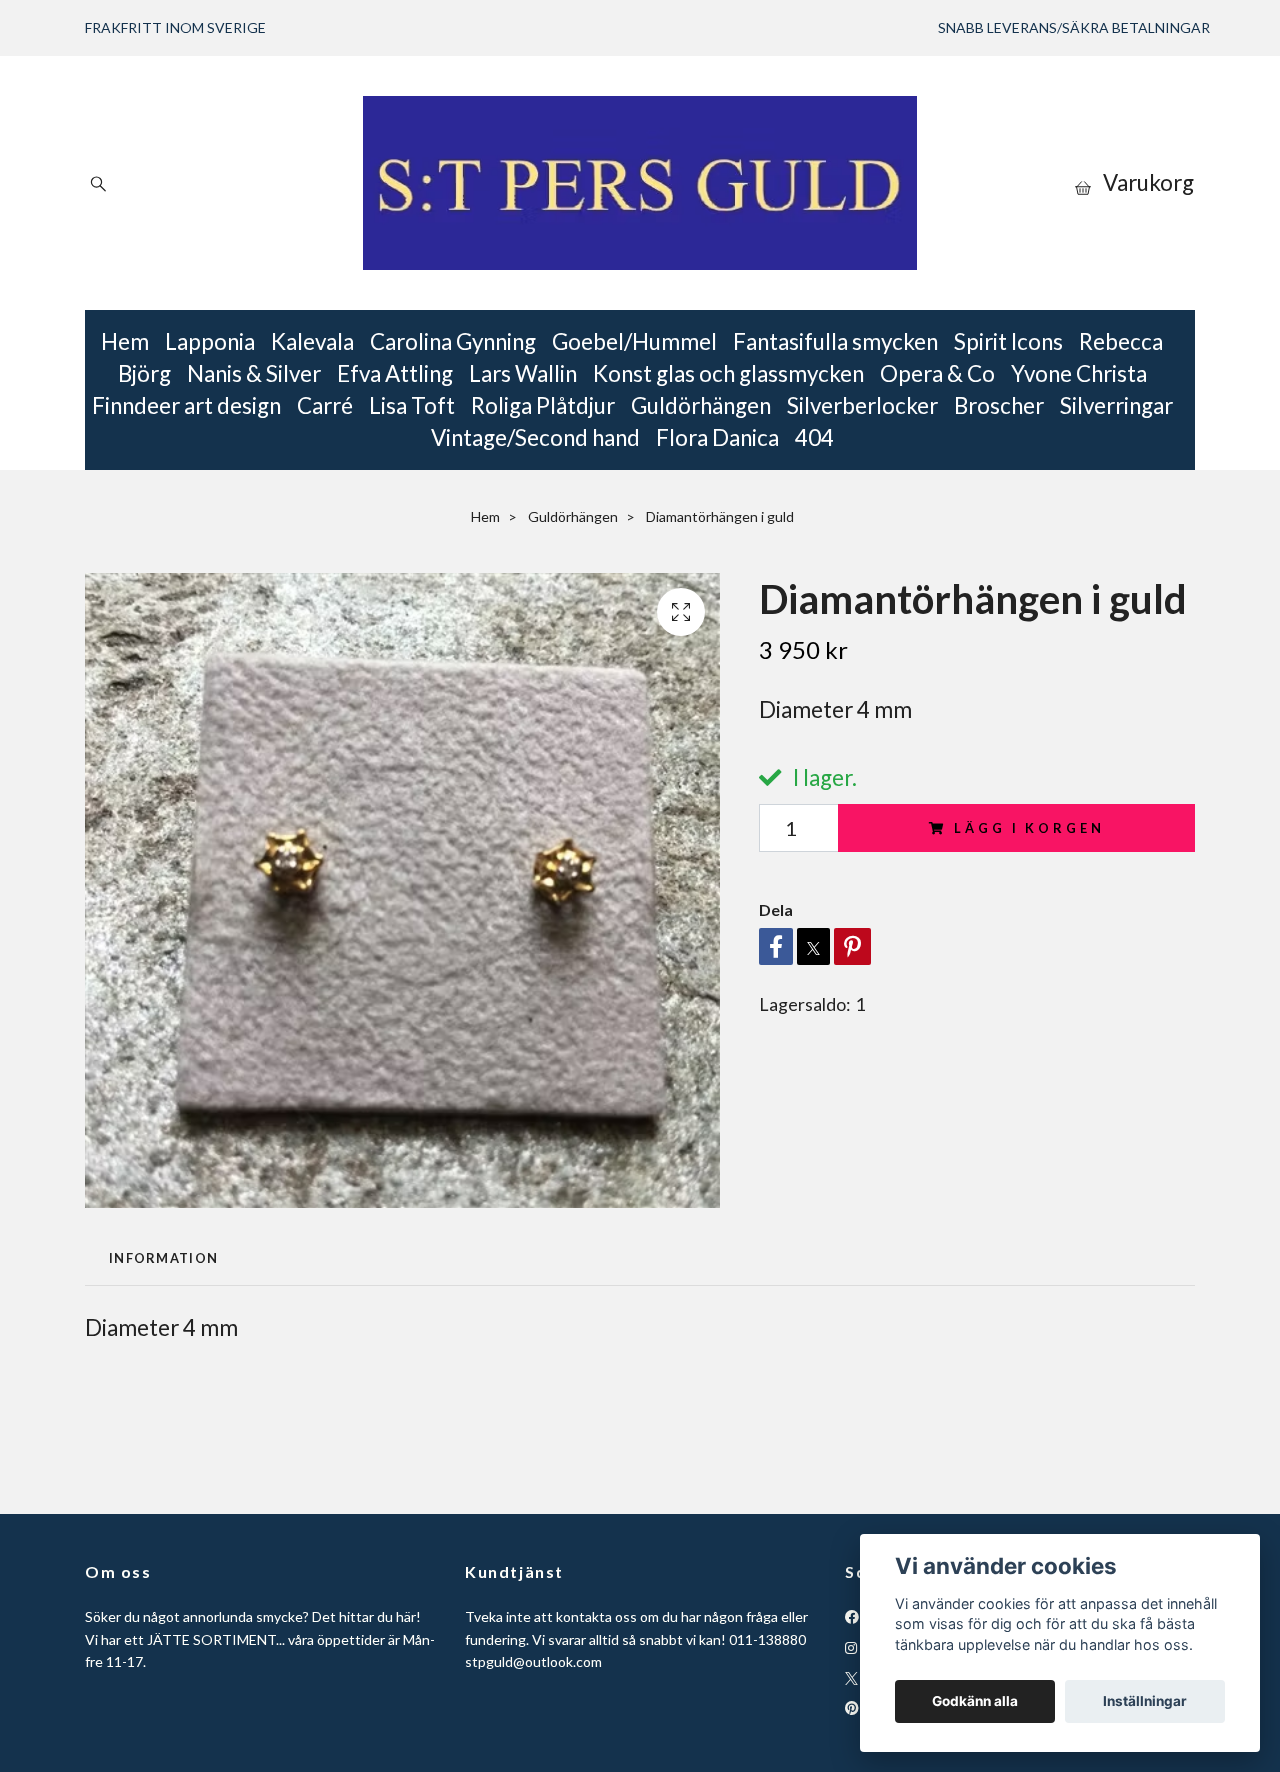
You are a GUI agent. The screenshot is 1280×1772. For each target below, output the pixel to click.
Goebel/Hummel (634, 341)
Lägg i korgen (1029, 828)
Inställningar (1145, 1701)
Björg (144, 373)
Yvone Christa (1079, 373)
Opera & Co (937, 373)
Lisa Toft (412, 405)
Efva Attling (395, 373)
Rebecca (1121, 341)
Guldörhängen (701, 405)
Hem (125, 341)
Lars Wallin (523, 373)
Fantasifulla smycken (835, 341)
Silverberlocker (862, 405)
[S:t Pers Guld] (640, 183)
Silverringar (1116, 405)
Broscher (999, 405)
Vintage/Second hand (535, 437)
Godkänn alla (975, 1701)
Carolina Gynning (453, 341)
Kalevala (312, 341)
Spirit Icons (1008, 341)
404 (814, 437)
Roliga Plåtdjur (543, 405)
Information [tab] (163, 1258)
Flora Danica (717, 437)
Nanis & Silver (254, 373)
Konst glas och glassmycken (728, 373)
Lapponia (210, 341)
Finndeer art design (186, 405)
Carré (325, 405)
